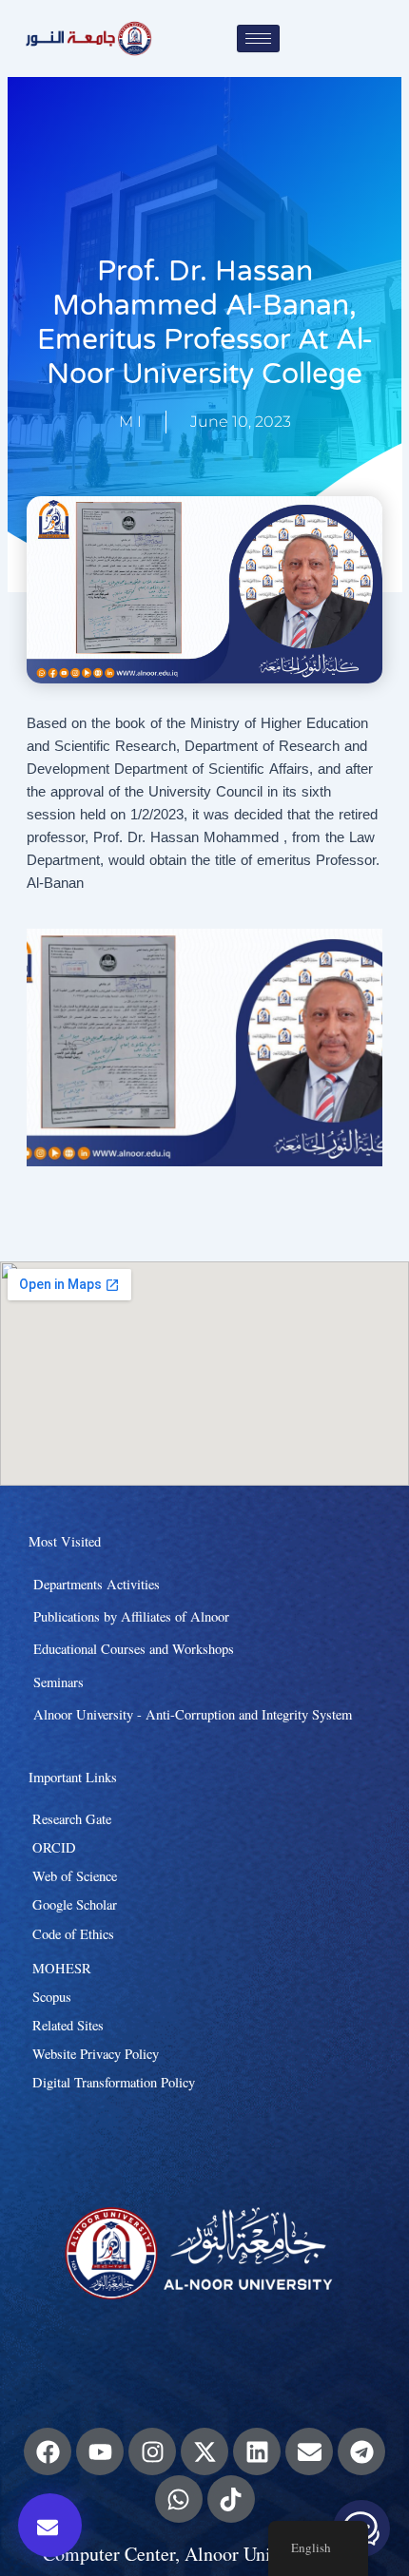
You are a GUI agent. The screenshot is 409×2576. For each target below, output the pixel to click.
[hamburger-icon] (258, 38)
